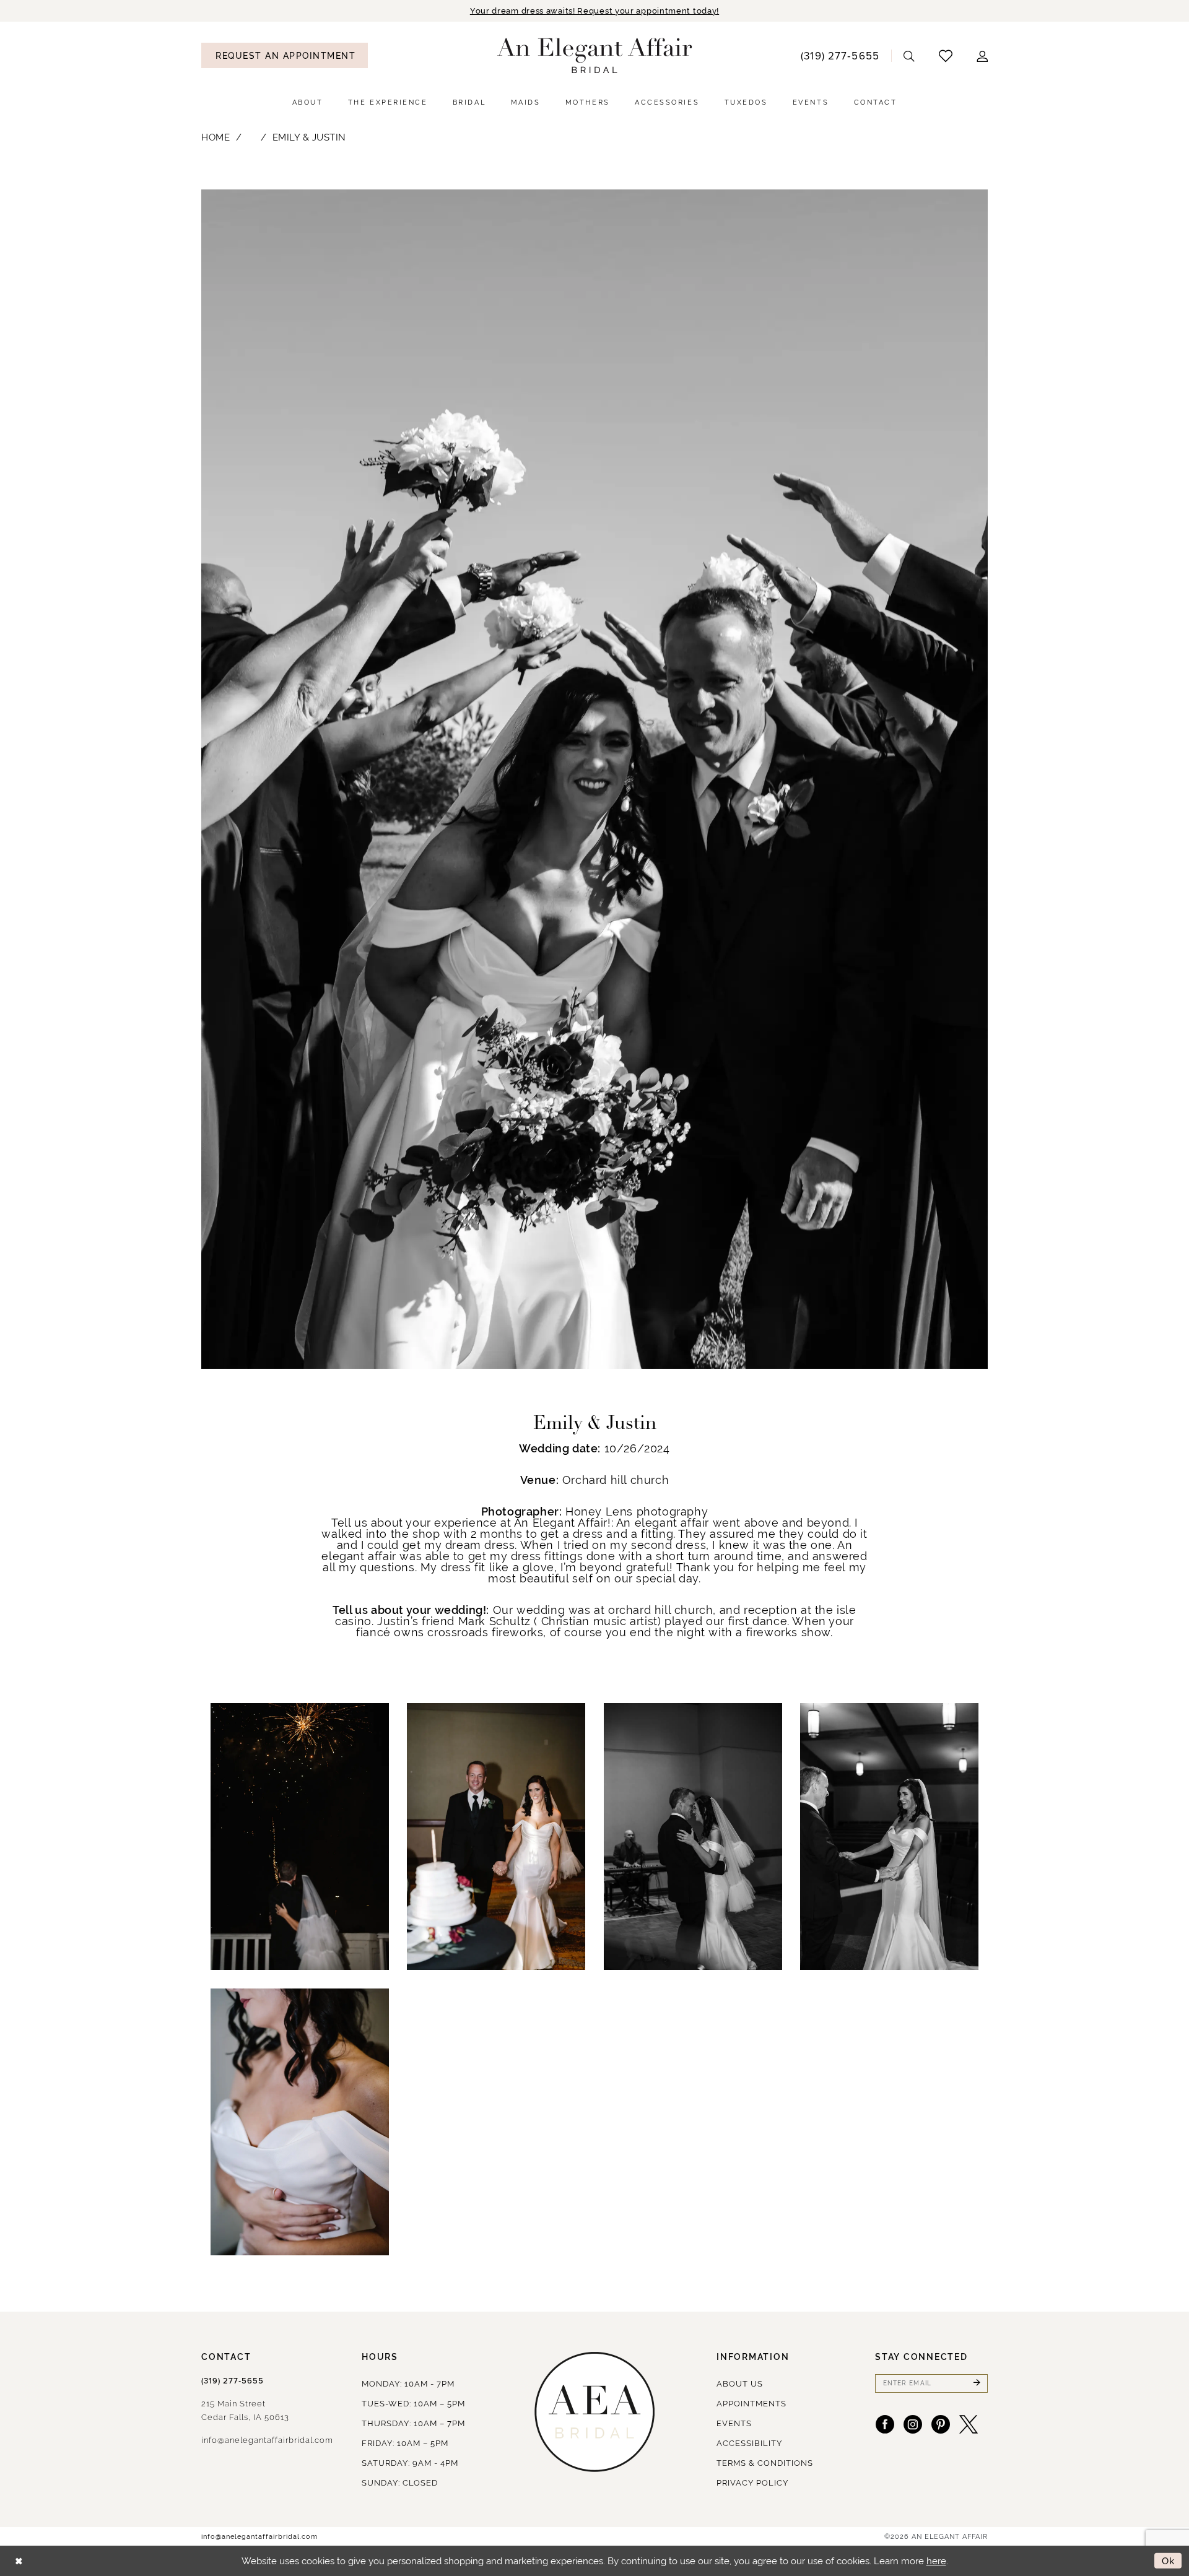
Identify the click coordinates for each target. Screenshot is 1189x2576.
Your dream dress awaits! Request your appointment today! (594, 11)
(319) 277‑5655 (233, 2381)
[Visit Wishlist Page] (946, 55)
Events (734, 2423)
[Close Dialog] (19, 2561)
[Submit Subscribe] (977, 2383)
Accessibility (749, 2443)
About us (740, 2384)
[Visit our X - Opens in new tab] (969, 2424)
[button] (982, 55)
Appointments (751, 2404)
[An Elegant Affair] (595, 56)
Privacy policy (752, 2483)
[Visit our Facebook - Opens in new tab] (885, 2424)
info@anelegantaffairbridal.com (267, 2440)
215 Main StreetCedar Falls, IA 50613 (245, 2410)
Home (216, 137)
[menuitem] (285, 55)
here (936, 2561)
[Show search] (909, 55)
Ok (1169, 2561)
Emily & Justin (309, 137)
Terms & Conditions (765, 2463)
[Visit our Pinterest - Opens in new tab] (941, 2424)
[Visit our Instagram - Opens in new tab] (913, 2424)
